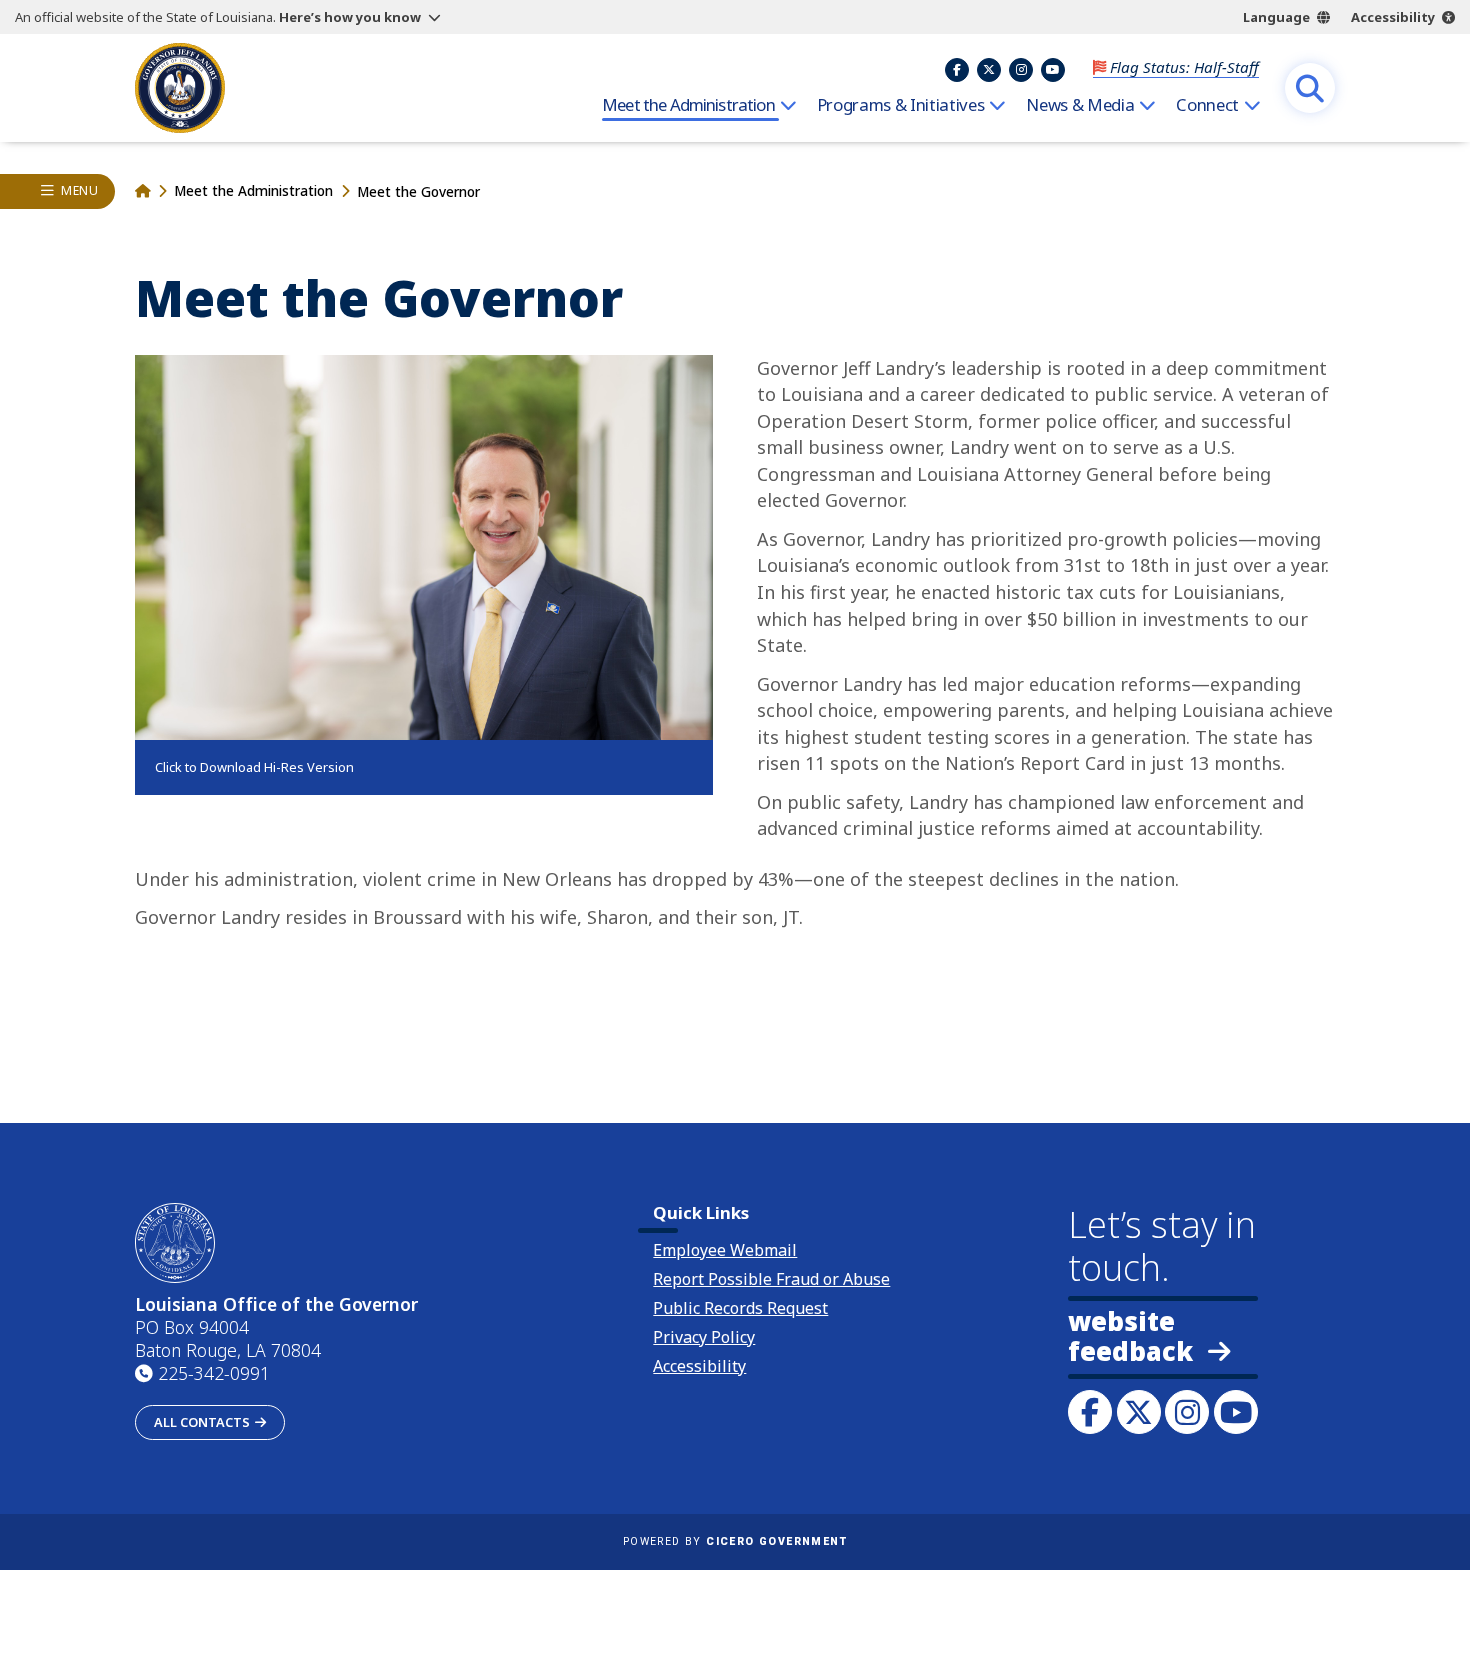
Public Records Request (740, 1308)
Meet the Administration (688, 105)
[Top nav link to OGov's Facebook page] (957, 70)
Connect (1207, 105)
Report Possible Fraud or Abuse (771, 1279)
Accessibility (1393, 17)
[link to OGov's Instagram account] (1187, 1412)
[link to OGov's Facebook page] (1090, 1412)
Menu (79, 190)
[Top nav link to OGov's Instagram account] (1021, 70)
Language (1276, 17)
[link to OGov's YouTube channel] (1236, 1412)
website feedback (1130, 1337)
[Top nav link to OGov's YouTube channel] (1053, 70)
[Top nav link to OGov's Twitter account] (989, 70)
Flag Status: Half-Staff (1184, 67)
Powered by (735, 1541)
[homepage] (180, 88)
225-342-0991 (214, 1373)
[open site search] (1310, 88)
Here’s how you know (350, 17)
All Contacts (202, 1422)
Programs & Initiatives (901, 105)
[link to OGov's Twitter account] (1139, 1412)
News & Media (1080, 105)
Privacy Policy (704, 1337)
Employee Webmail (725, 1250)
